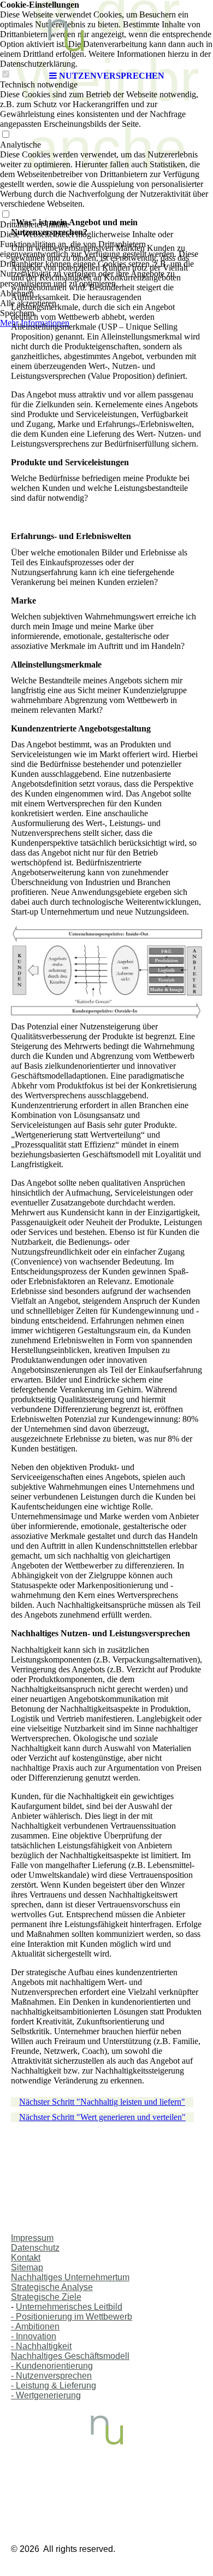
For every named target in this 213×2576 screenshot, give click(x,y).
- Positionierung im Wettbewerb (72, 2317)
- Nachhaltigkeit (41, 2346)
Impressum (32, 2238)
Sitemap (27, 2267)
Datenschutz (35, 2248)
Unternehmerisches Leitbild (69, 2307)
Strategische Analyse (52, 2287)
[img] (106, 33)
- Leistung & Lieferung (54, 2385)
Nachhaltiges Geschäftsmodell (70, 2356)
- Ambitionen (35, 2326)
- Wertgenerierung (46, 2395)
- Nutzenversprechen (51, 2376)
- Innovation (34, 2336)
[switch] (5, 135)
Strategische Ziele (46, 2297)
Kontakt (26, 2258)
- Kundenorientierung (52, 2366)
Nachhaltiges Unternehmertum (70, 2277)
